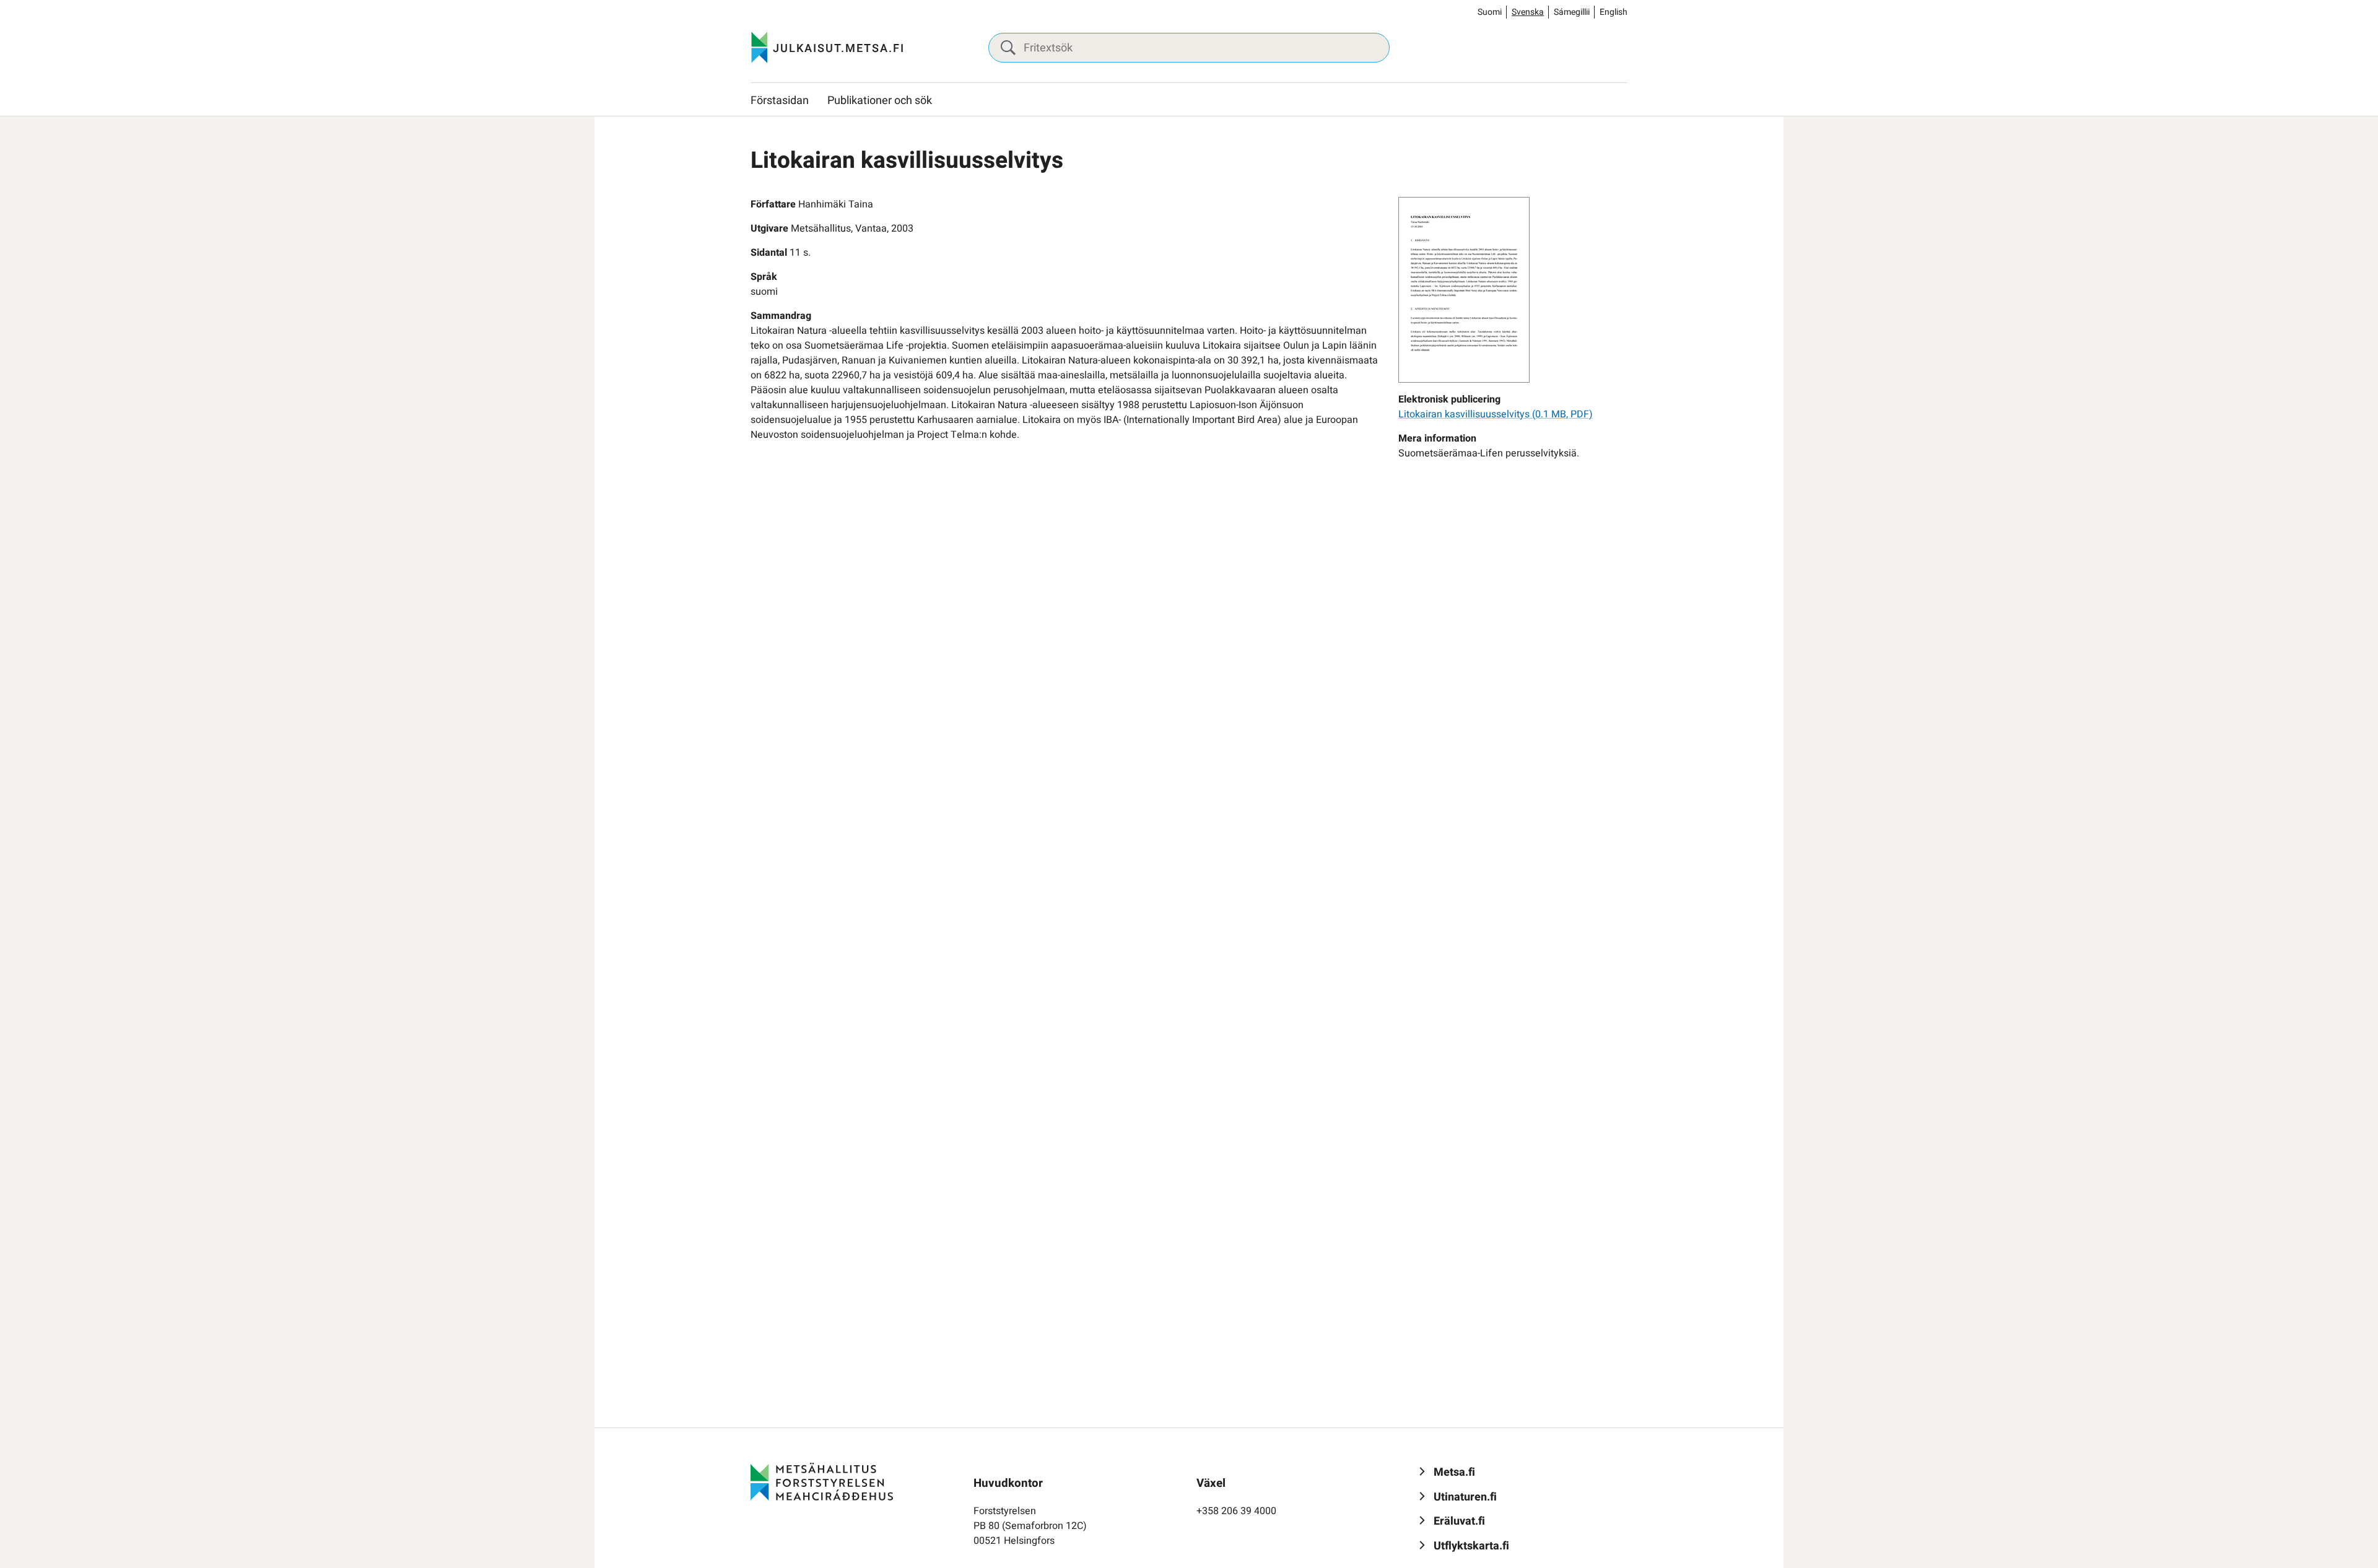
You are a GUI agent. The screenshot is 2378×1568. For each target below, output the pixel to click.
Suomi (1490, 12)
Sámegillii (1572, 12)
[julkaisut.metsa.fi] (822, 1481)
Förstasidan (780, 101)
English (1614, 12)
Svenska (1528, 12)
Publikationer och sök (880, 101)
